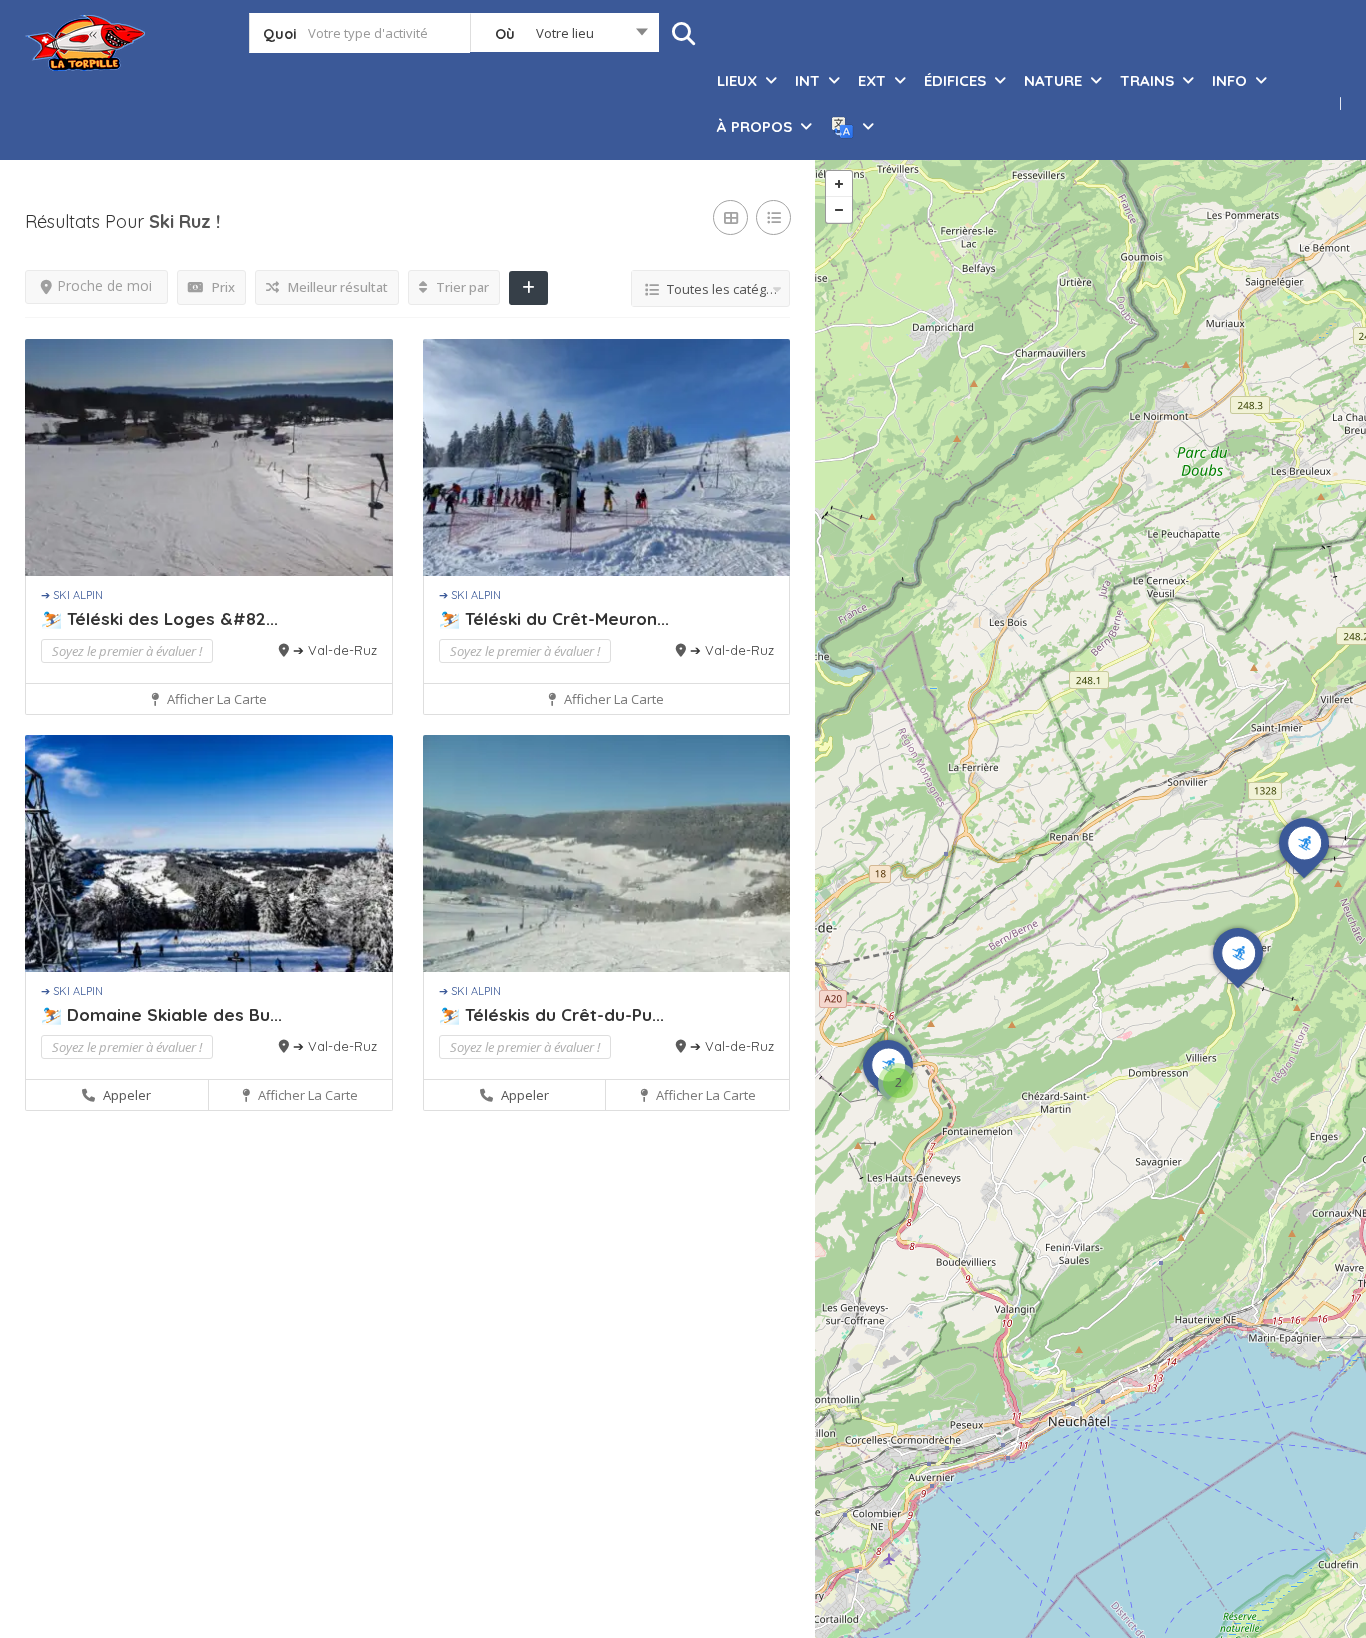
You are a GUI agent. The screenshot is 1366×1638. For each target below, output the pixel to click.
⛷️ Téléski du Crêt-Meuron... (554, 618)
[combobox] (564, 37)
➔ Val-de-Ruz (335, 650)
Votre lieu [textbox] (565, 33)
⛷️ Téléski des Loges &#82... (159, 618)
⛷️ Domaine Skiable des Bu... (161, 1014)
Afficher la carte (215, 699)
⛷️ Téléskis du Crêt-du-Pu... (551, 1014)
